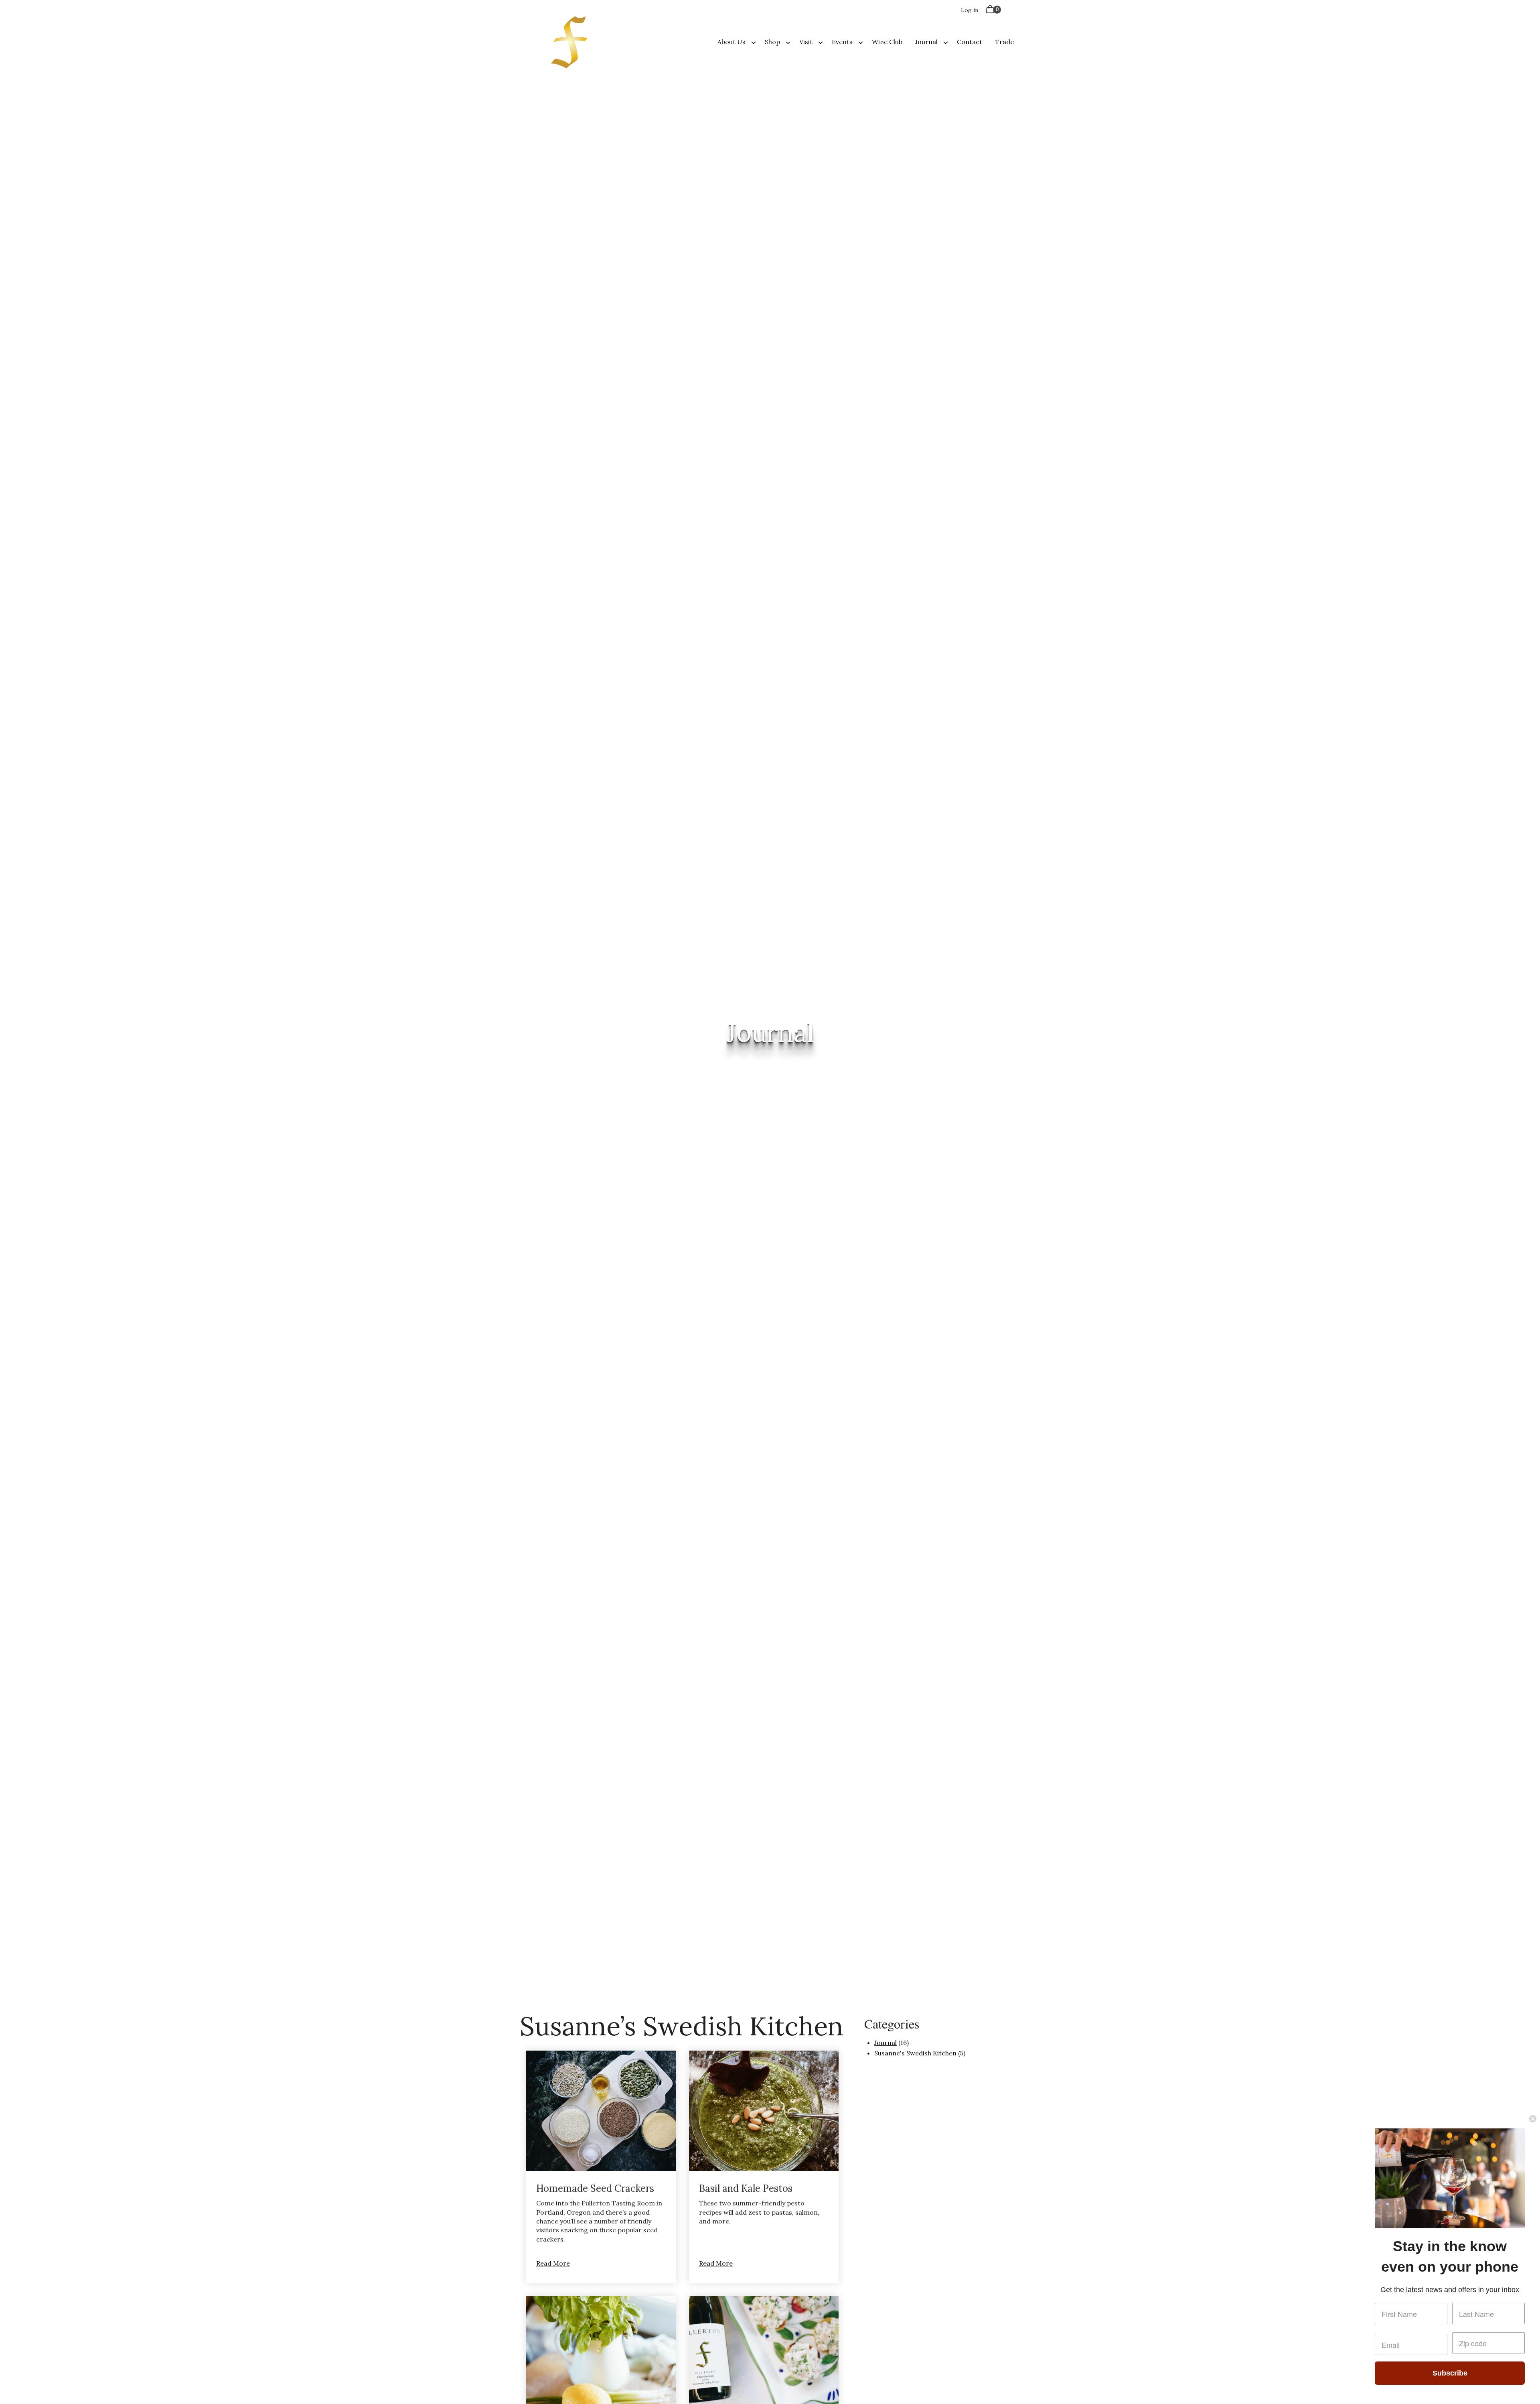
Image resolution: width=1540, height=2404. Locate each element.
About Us (731, 42)
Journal (926, 42)
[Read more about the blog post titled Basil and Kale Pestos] (764, 2167)
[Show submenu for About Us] (754, 42)
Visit (806, 42)
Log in (970, 10)
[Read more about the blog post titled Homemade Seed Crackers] (601, 2167)
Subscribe (1450, 2373)
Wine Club (887, 42)
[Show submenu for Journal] (946, 42)
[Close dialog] (1533, 2119)
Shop (772, 42)
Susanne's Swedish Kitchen (915, 2053)
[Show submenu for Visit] (821, 42)
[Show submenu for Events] (861, 42)
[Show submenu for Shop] (788, 42)
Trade (1004, 42)
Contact (970, 42)
